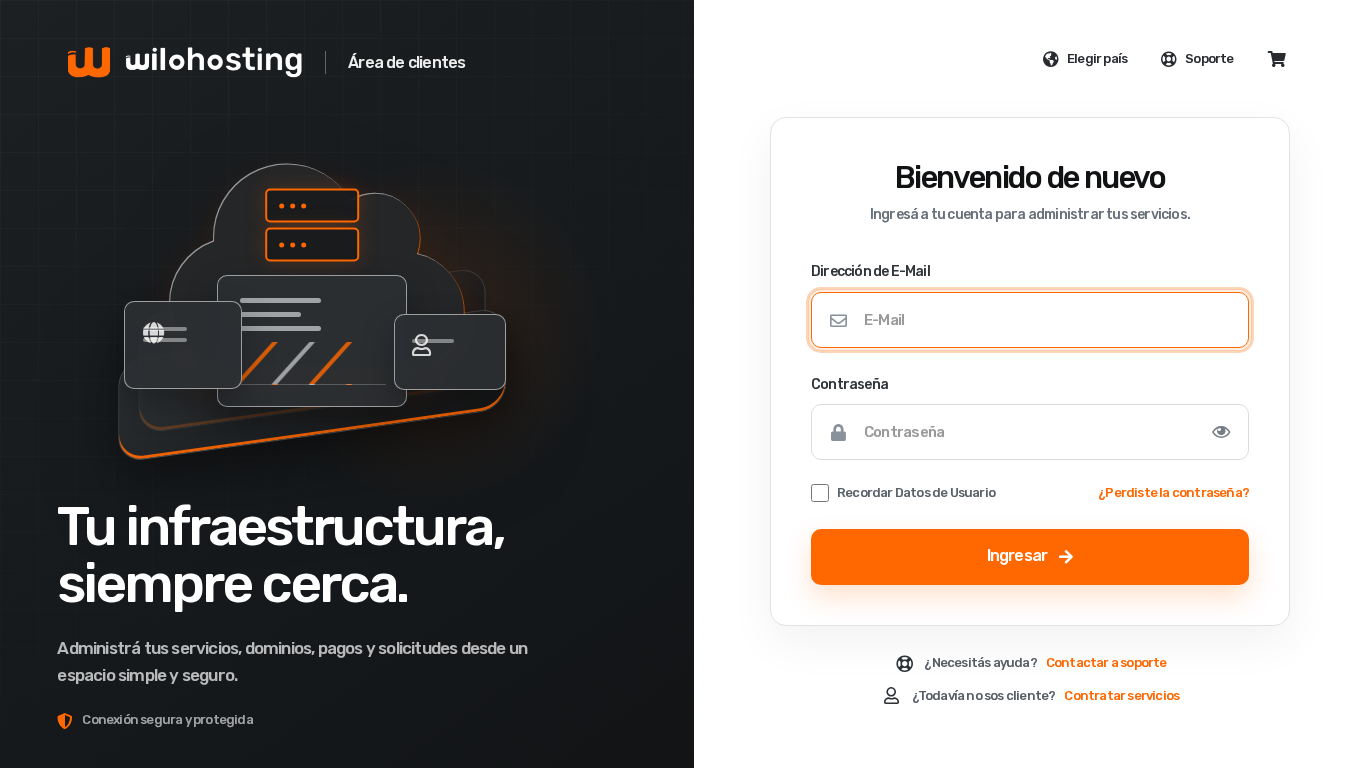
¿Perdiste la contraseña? (1173, 492)
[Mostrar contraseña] (1221, 432)
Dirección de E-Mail (870, 271)
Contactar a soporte (1106, 662)
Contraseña (849, 384)
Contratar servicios (1121, 695)
